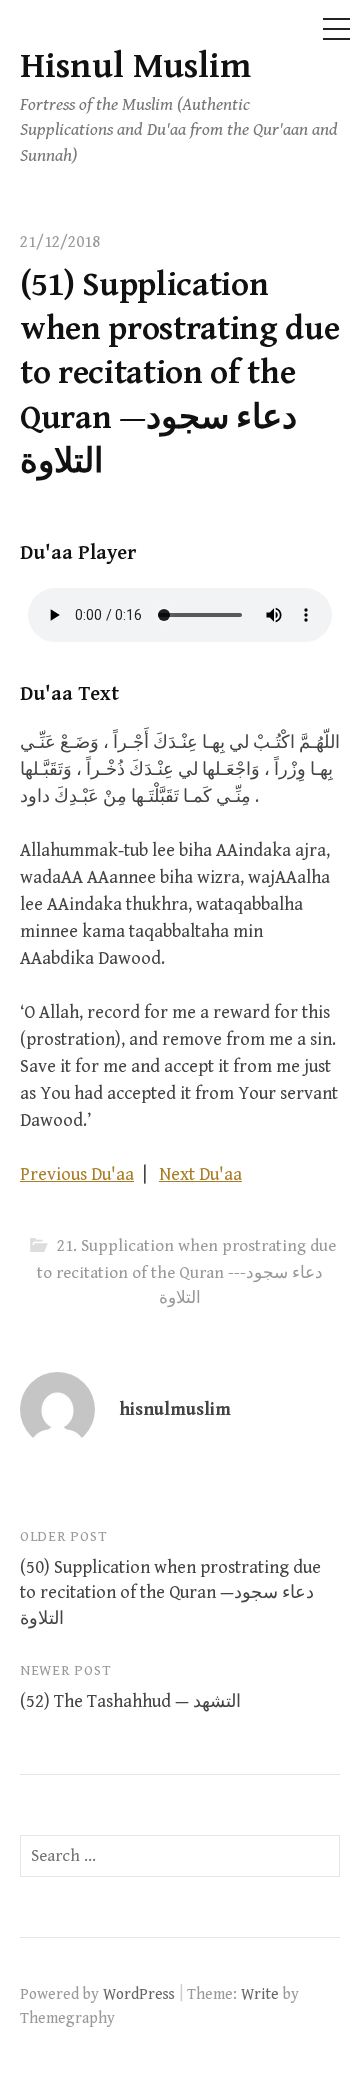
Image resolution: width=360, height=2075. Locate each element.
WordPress (139, 1994)
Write (260, 1994)
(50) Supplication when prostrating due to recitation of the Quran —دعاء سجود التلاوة (170, 1592)
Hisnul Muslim (135, 66)
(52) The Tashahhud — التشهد (130, 1701)
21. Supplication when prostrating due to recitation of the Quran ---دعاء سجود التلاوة (186, 1272)
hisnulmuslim (175, 1409)
